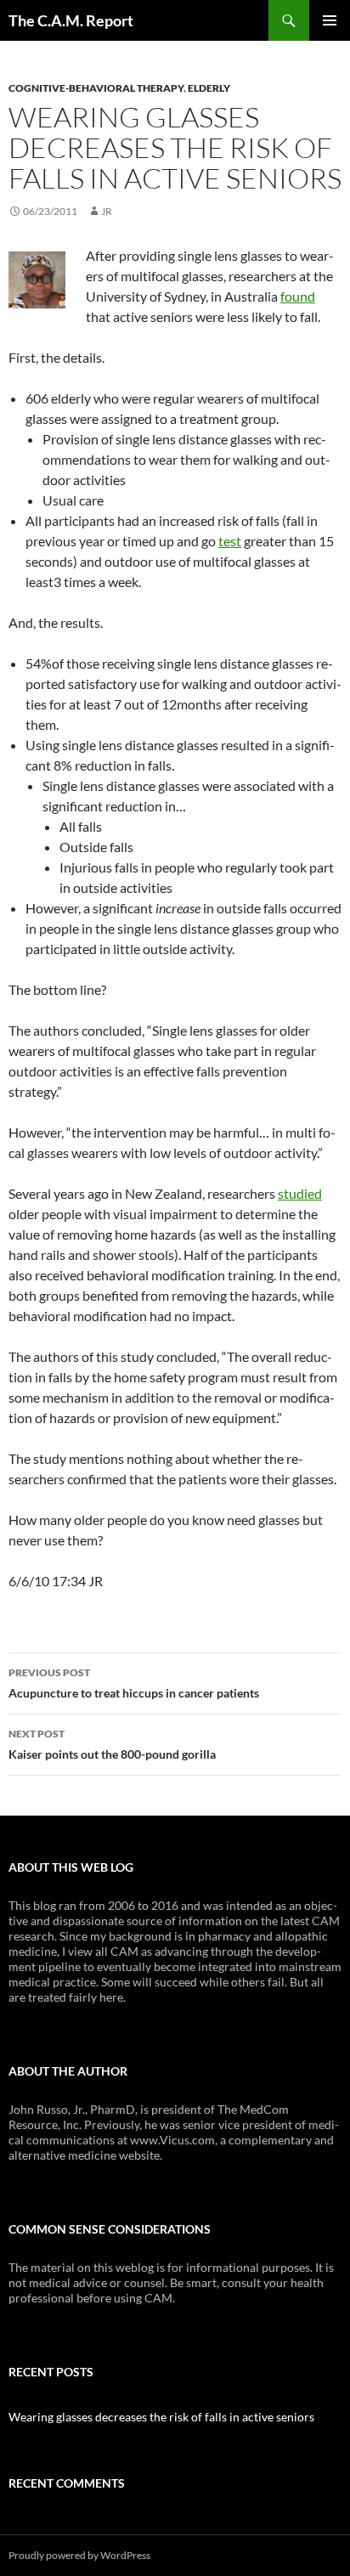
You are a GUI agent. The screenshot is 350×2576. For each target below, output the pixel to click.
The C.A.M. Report (71, 20)
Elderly (209, 88)
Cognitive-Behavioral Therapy (96, 88)
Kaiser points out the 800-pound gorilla (112, 1744)
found (298, 296)
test (230, 541)
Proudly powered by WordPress (79, 2555)
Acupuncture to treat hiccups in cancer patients (134, 1683)
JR (107, 211)
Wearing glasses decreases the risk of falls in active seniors (161, 2417)
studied (300, 1193)
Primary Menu (330, 20)
